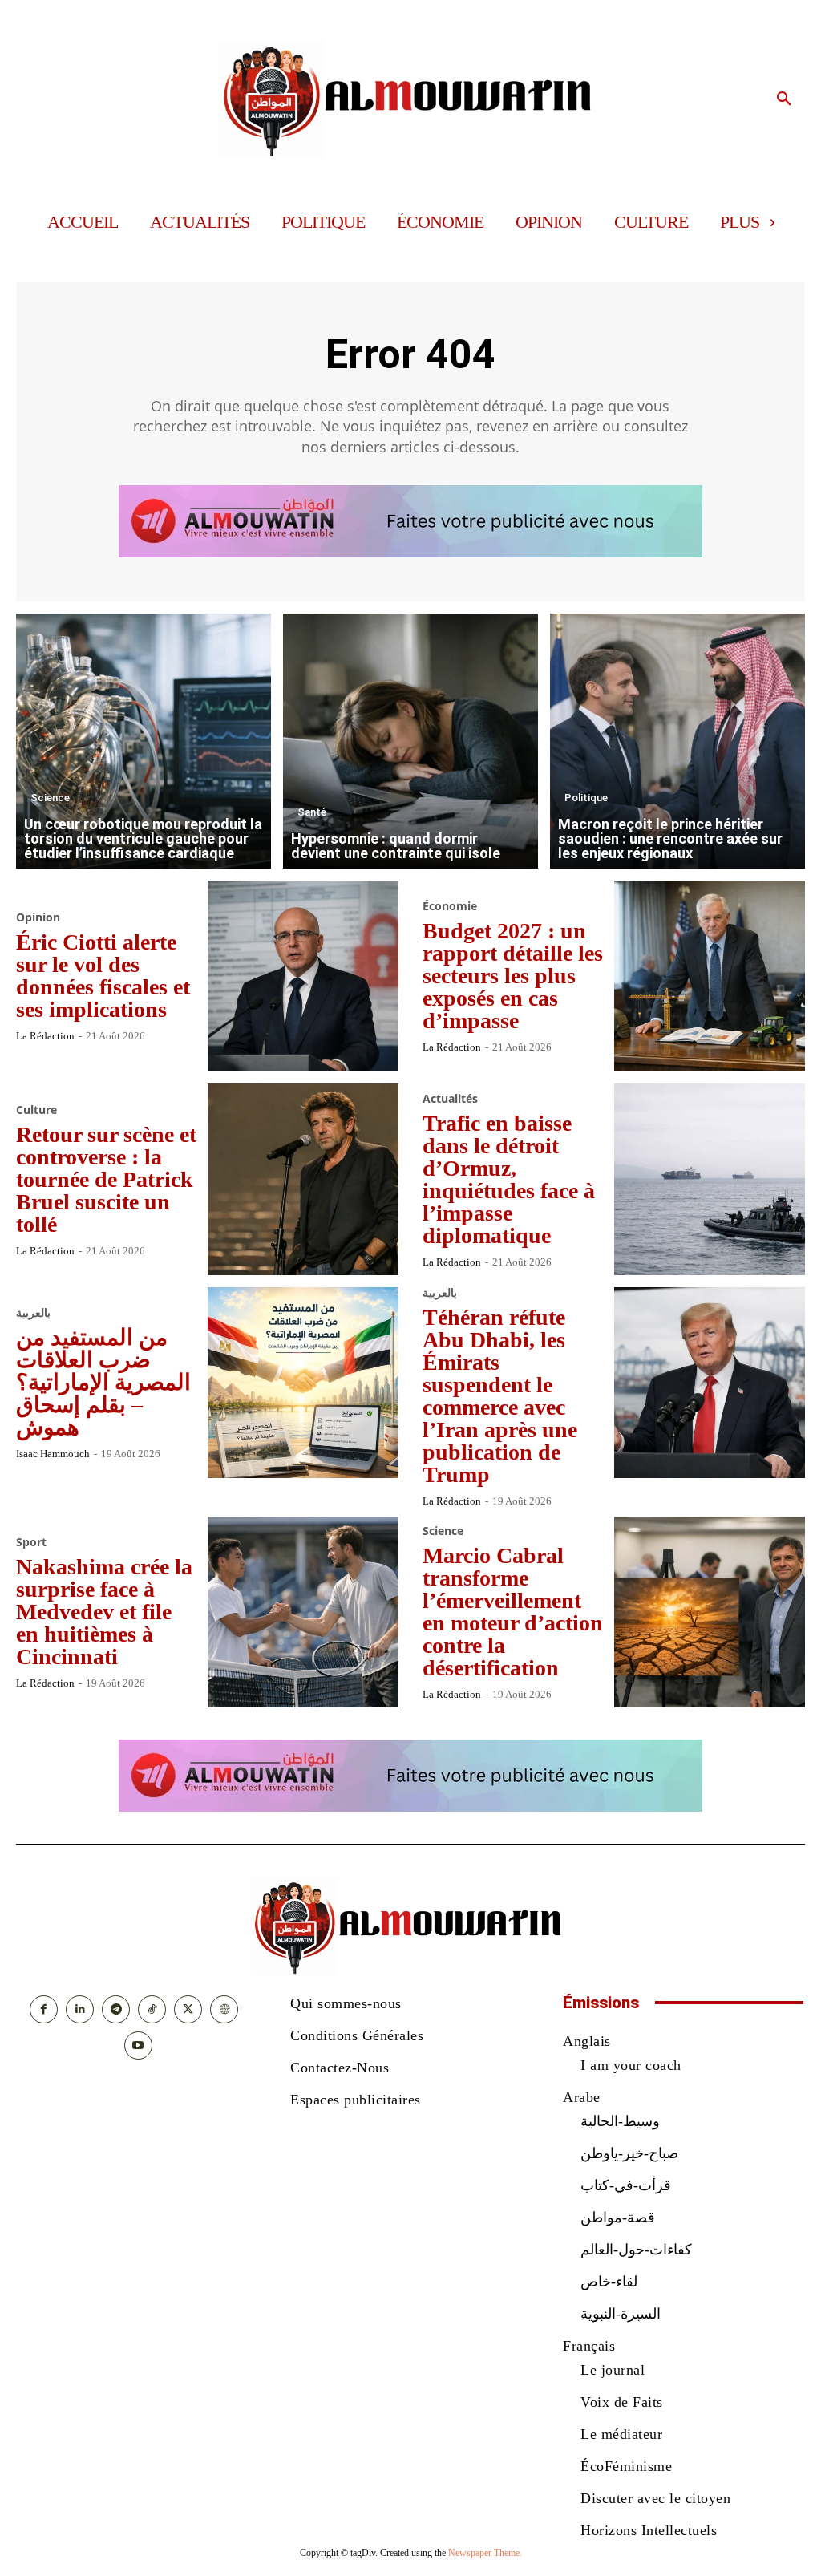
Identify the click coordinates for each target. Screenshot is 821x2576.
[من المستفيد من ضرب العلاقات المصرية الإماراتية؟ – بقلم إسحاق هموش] (303, 1383)
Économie (450, 906)
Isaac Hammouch (53, 1454)
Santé (312, 812)
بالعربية (33, 1313)
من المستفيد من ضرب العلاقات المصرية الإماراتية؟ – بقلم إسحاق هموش (103, 1382)
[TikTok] (152, 2009)
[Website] (224, 2009)
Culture (36, 1110)
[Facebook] (44, 2009)
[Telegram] (116, 2009)
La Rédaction (45, 1036)
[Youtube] (138, 2045)
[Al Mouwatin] (410, 99)
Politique (586, 798)
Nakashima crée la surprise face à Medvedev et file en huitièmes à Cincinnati (104, 1612)
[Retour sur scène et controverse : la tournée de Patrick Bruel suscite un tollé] (303, 1179)
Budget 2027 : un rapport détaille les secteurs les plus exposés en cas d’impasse (513, 976)
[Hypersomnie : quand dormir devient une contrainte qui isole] (410, 741)
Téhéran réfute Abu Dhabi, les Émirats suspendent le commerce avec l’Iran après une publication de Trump (500, 1396)
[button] (784, 99)
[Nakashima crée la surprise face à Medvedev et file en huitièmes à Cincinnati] (303, 1612)
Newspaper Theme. (485, 2553)
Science (50, 798)
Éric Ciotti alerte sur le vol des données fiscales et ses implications (103, 976)
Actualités (450, 1099)
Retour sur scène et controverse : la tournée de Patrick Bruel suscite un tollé (106, 1179)
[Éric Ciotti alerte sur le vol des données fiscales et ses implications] (303, 976)
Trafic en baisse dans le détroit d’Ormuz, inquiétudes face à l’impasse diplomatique (509, 1179)
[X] (188, 2009)
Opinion (38, 917)
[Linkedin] (80, 2009)
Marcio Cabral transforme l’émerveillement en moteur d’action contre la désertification (513, 1612)
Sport (31, 1542)
